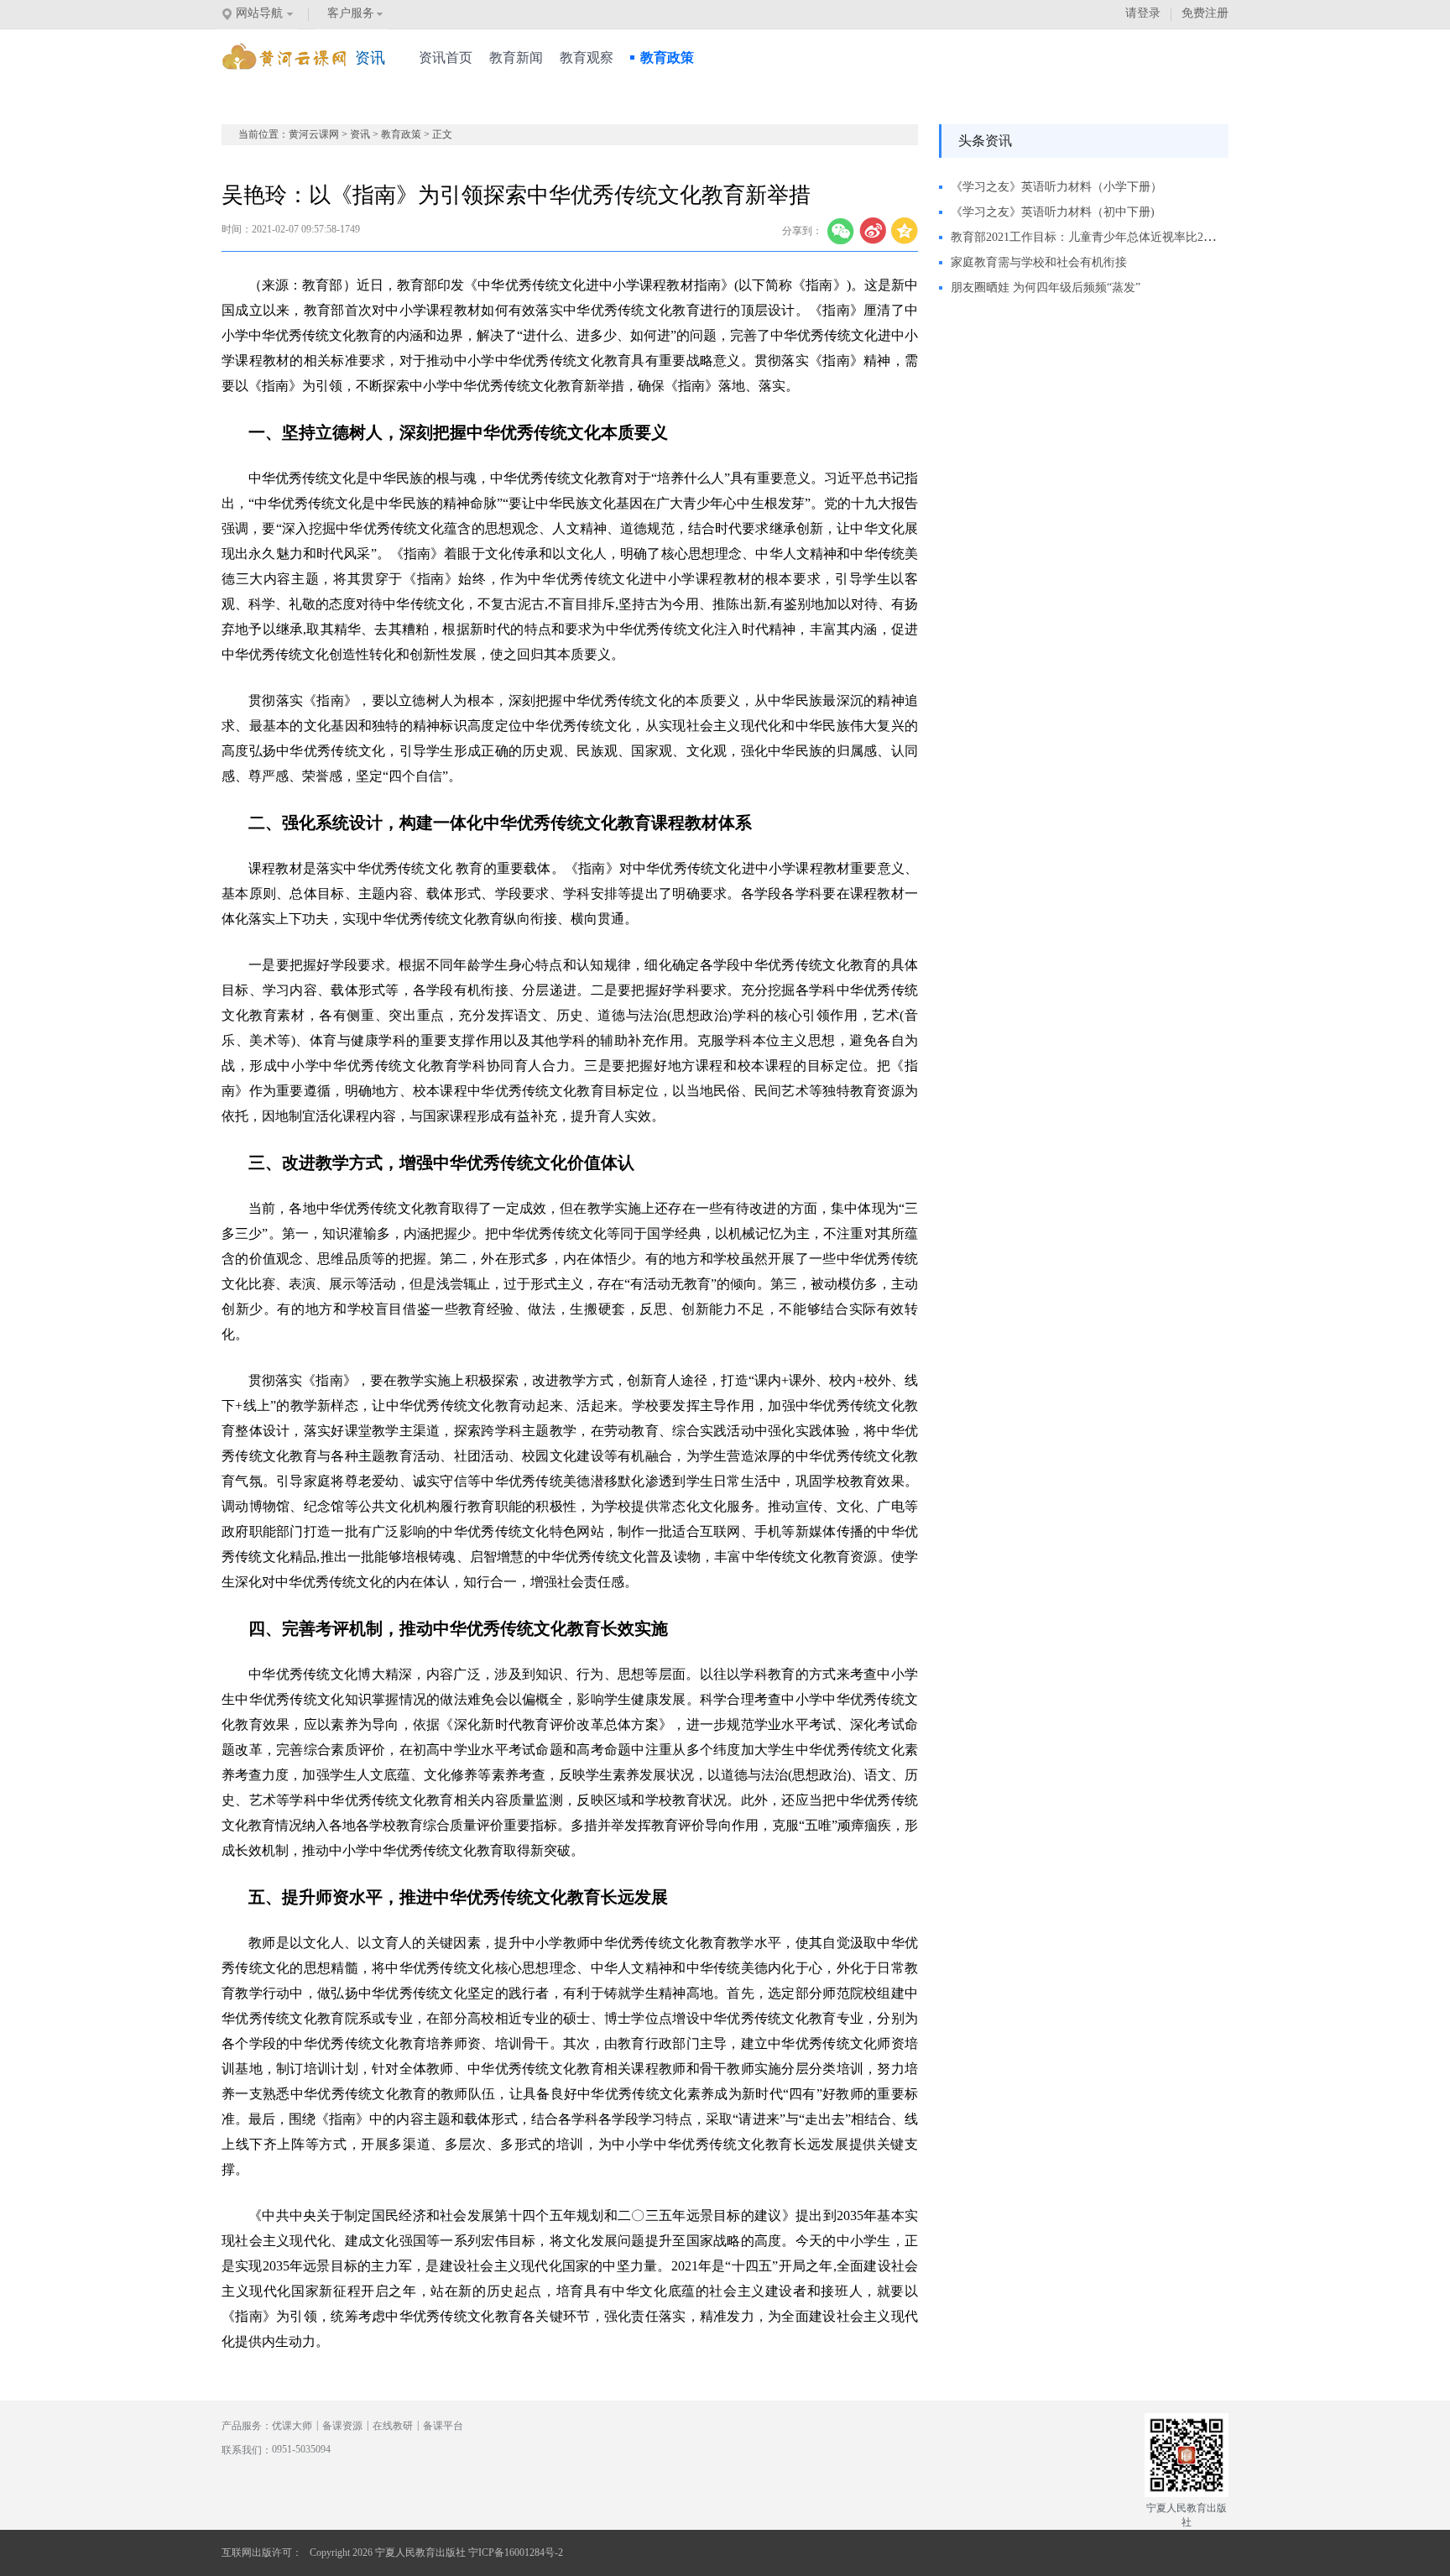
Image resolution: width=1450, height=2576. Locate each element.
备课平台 (443, 2426)
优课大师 (292, 2426)
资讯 (360, 134)
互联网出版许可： (262, 2552)
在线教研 (393, 2426)
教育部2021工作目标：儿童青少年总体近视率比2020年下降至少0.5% (1128, 237)
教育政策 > (407, 134)
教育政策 (667, 57)
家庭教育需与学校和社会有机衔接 (1039, 262)
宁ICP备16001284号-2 (516, 2552)
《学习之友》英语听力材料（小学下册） (1056, 187)
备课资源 (342, 2426)
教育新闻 (516, 57)
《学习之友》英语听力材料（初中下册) (1053, 212)
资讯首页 (446, 57)
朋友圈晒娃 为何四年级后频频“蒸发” (1046, 287)
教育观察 (587, 57)
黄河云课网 (314, 134)
